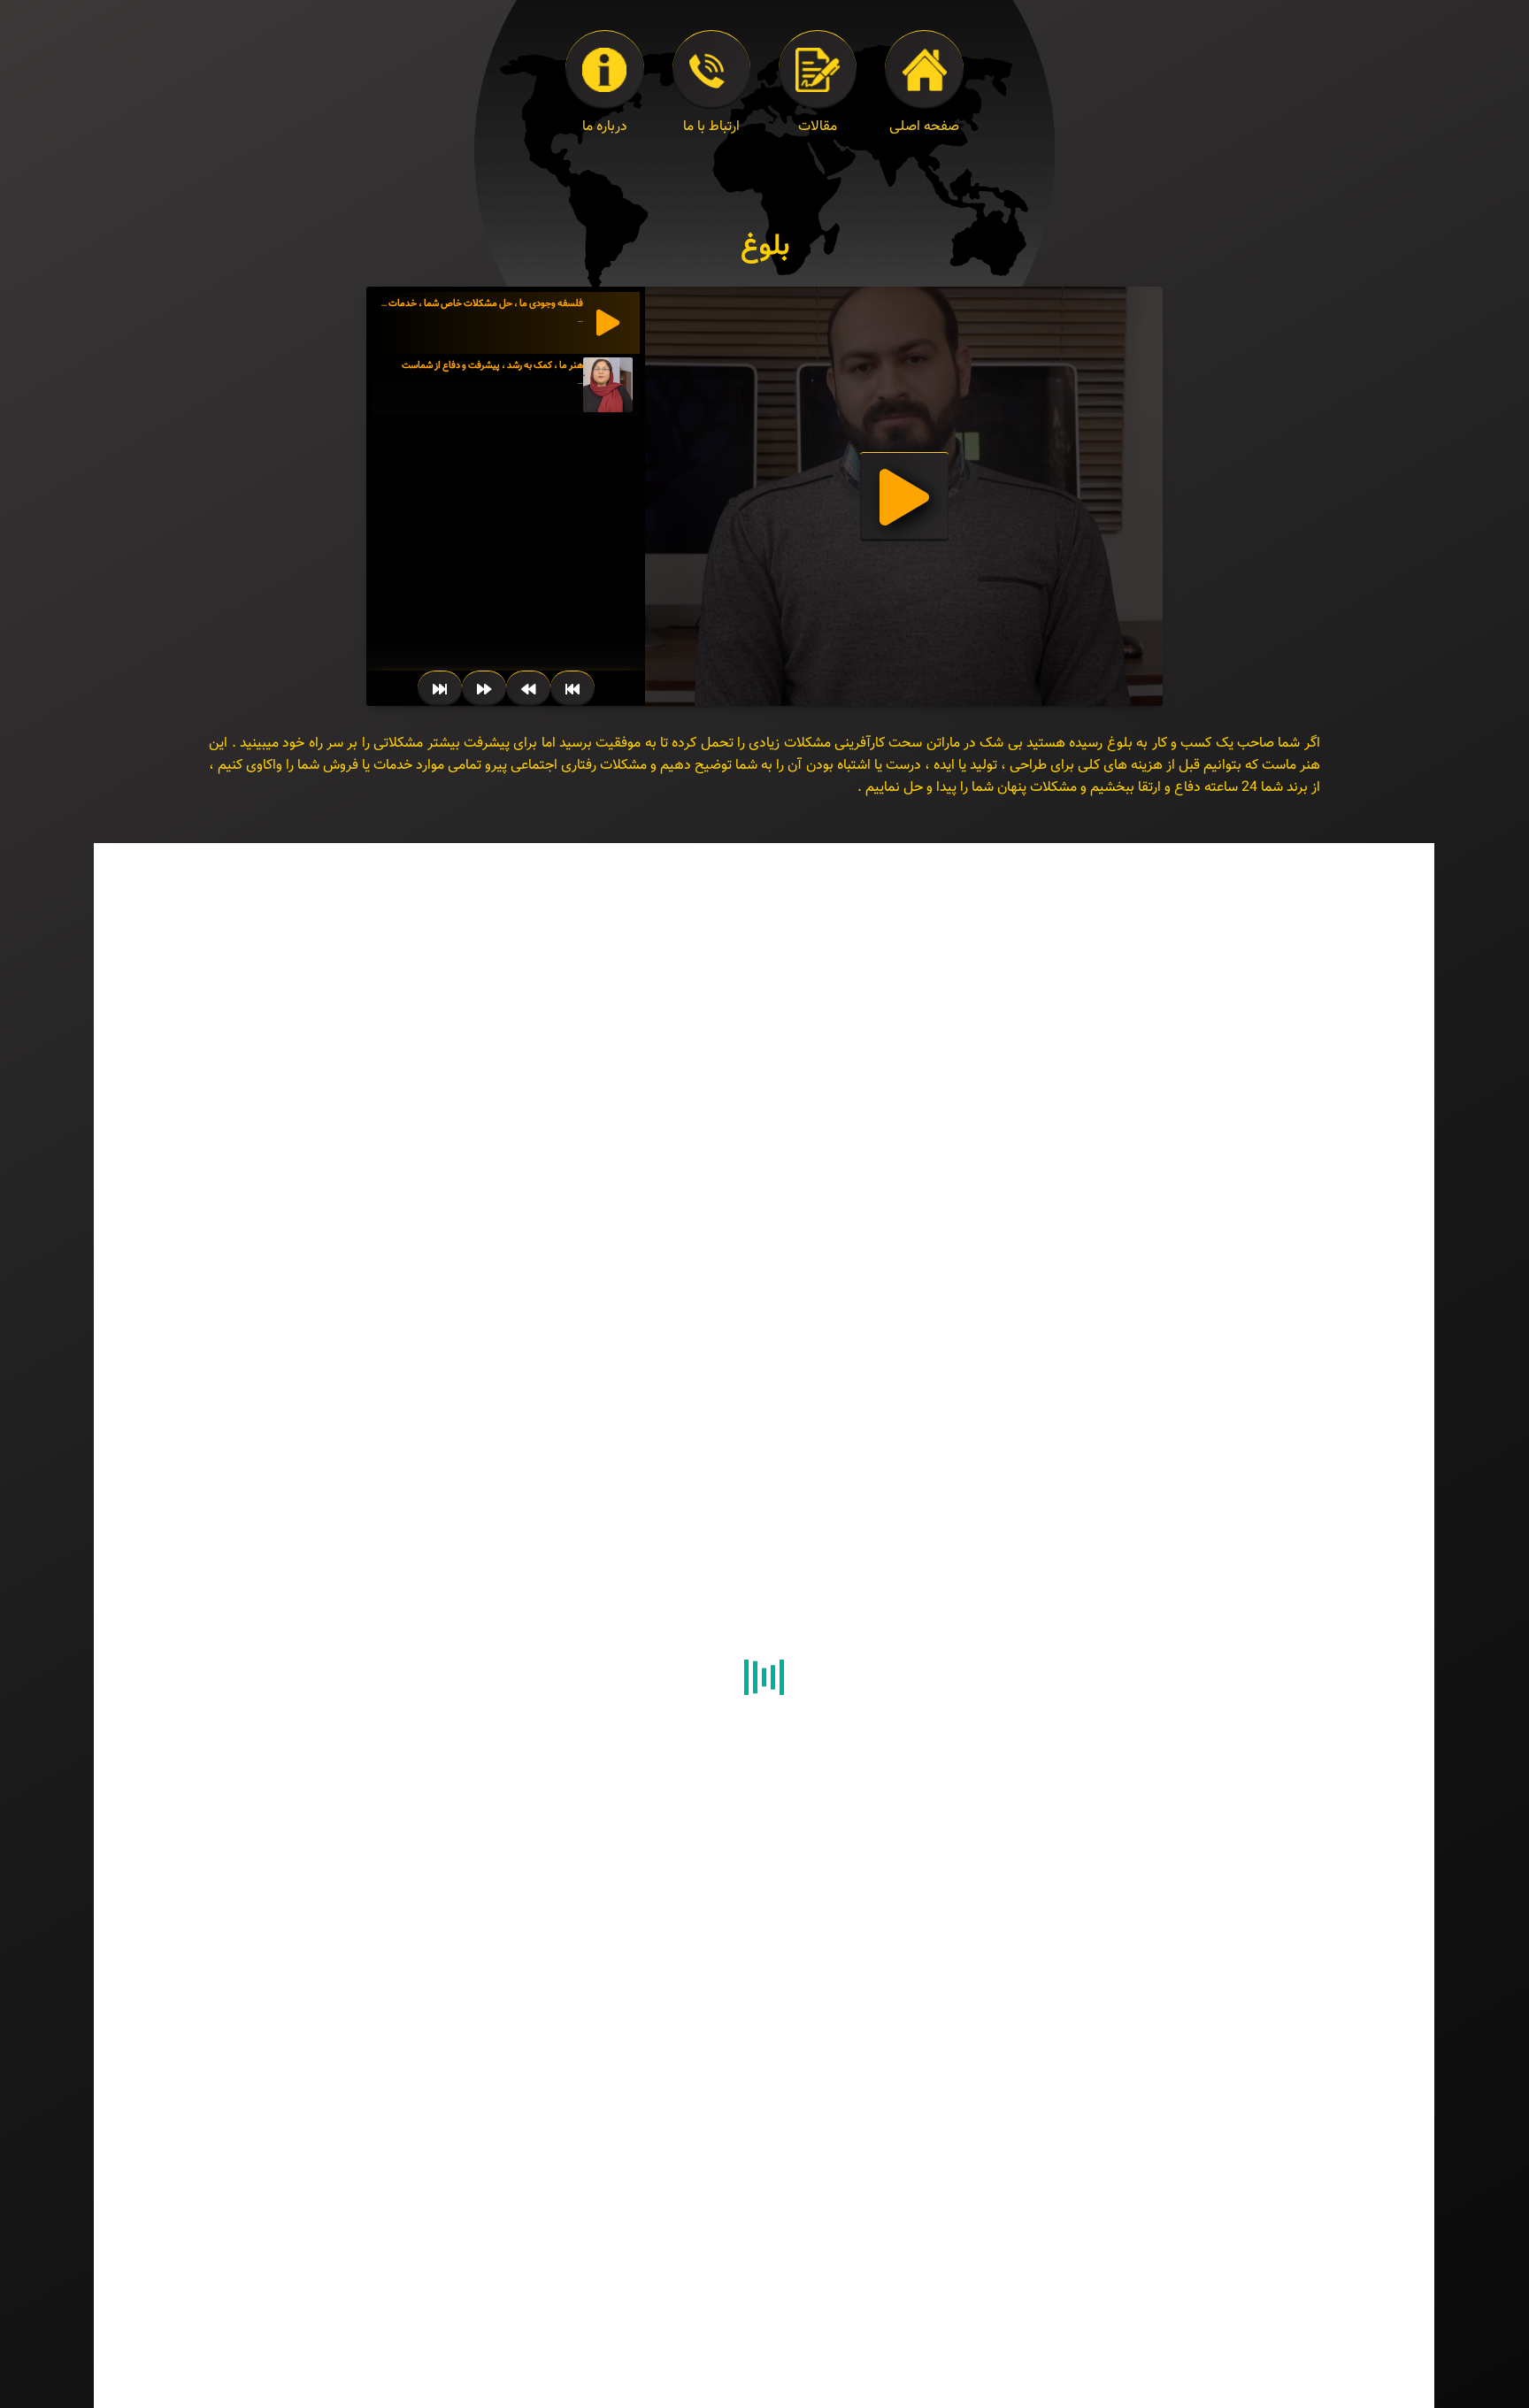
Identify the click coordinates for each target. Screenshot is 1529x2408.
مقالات (818, 127)
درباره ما (605, 127)
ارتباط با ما (711, 127)
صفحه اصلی (924, 127)
